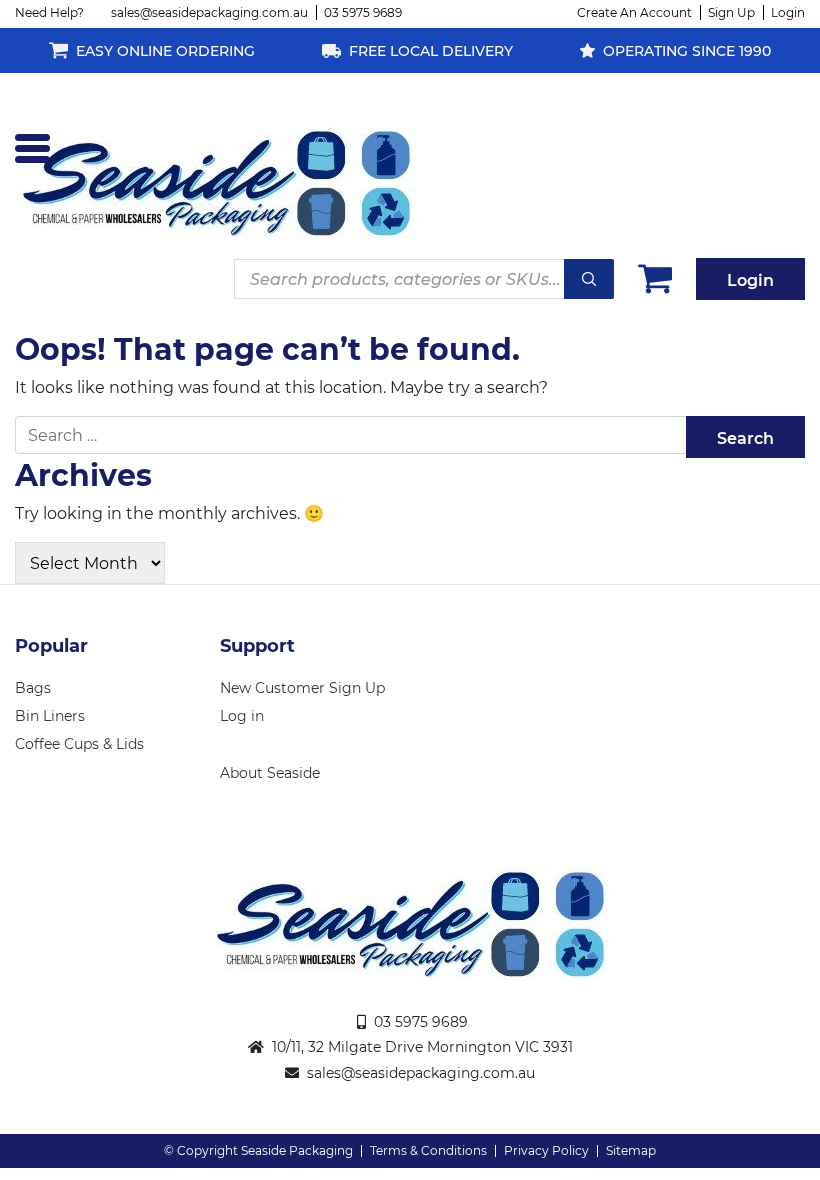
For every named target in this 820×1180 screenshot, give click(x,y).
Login (788, 12)
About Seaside (270, 773)
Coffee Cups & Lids (79, 744)
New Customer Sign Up (302, 688)
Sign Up (731, 12)
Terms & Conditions (428, 1150)
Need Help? (49, 12)
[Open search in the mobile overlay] (424, 279)
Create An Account (634, 12)
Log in (242, 716)
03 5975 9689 (363, 12)
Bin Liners (50, 716)
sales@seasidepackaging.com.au (209, 12)
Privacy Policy (546, 1150)
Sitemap (631, 1150)
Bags (33, 688)
